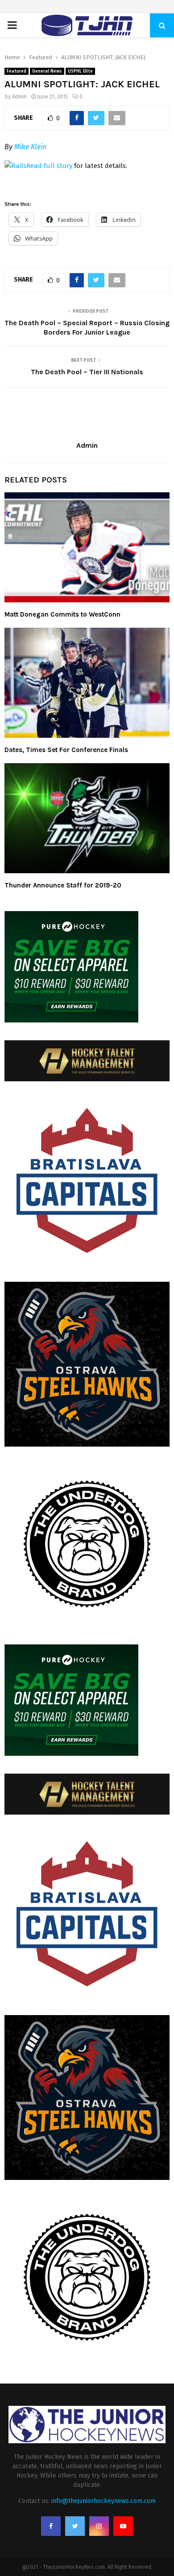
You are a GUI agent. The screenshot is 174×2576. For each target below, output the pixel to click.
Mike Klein (30, 147)
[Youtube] (123, 2526)
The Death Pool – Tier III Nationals (87, 372)
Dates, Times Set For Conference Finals (66, 750)
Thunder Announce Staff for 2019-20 (63, 885)
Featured (17, 71)
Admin (19, 97)
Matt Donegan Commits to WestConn (62, 614)
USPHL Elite (80, 71)
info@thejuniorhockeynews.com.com (104, 2501)
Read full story (49, 166)
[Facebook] (51, 2526)
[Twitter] (75, 2526)
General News (47, 71)
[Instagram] (99, 2526)
